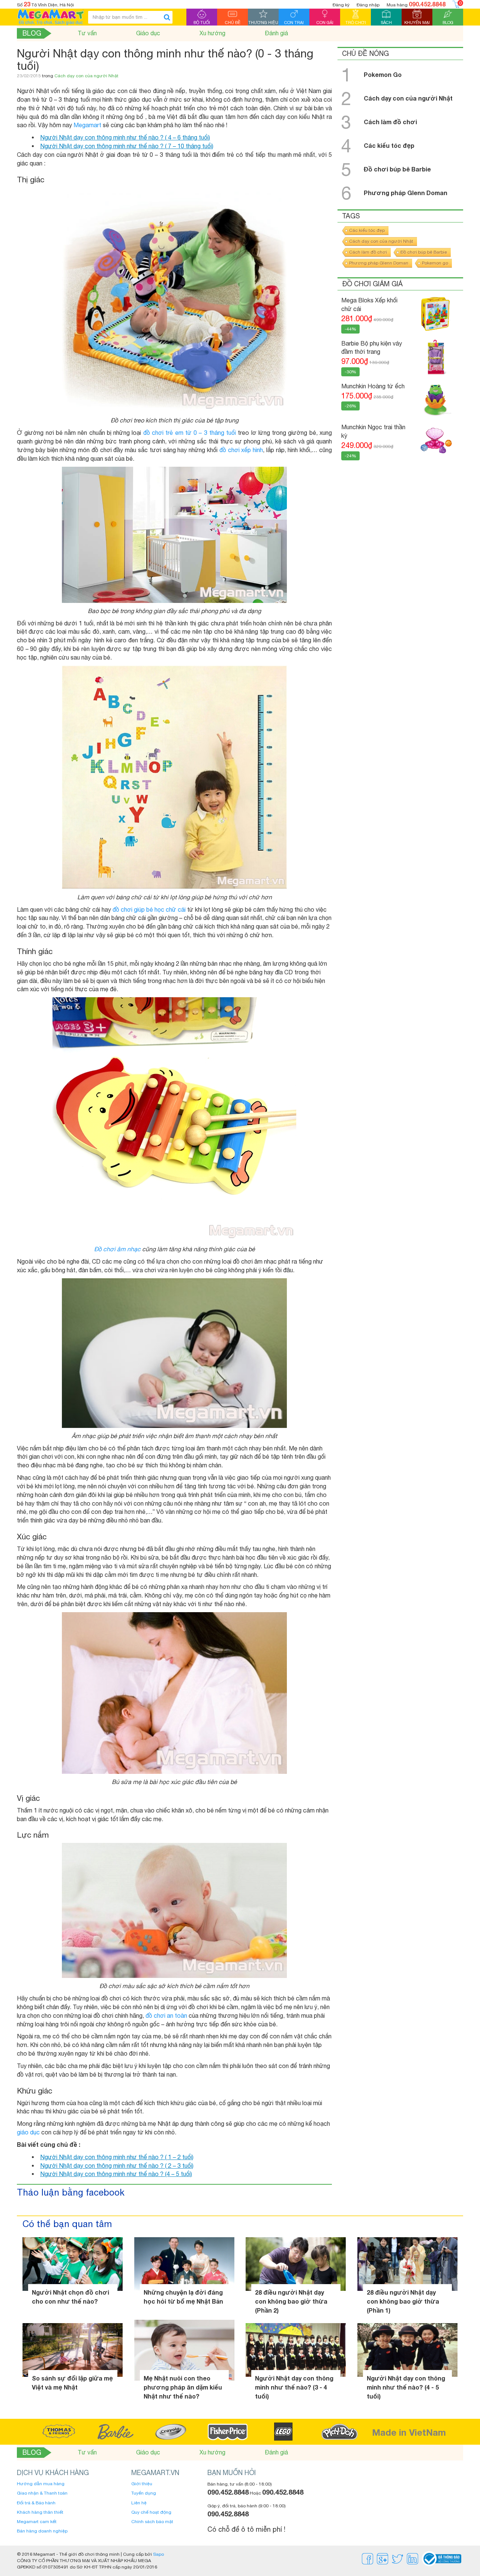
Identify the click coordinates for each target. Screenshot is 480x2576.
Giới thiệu (142, 2484)
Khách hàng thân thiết (40, 2512)
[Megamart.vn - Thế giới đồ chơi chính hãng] (51, 17)
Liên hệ (139, 2503)
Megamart (87, 125)
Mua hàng (416, 4)
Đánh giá (276, 33)
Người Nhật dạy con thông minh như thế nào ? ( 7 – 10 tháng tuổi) (127, 146)
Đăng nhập (368, 5)
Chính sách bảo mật (152, 2522)
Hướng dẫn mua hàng (41, 2484)
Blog (32, 33)
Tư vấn (87, 33)
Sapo (158, 2554)
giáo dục (28, 2132)
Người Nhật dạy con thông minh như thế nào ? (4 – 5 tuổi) (116, 2174)
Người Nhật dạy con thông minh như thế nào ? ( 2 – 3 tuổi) (117, 2166)
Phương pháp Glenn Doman (379, 263)
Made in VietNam (409, 2432)
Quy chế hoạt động (151, 2512)
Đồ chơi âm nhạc (117, 1249)
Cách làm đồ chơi (368, 252)
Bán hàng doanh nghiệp (42, 2531)
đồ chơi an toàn (166, 2015)
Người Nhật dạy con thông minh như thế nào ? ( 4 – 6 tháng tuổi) (125, 137)
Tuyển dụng (144, 2493)
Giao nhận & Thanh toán (42, 2493)
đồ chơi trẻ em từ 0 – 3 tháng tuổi (190, 433)
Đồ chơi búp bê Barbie (424, 252)
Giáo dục (148, 33)
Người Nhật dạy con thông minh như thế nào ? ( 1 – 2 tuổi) (117, 2157)
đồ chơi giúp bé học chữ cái (149, 909)
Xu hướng (212, 33)
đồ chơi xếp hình (241, 450)
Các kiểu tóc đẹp (367, 230)
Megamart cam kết (37, 2522)
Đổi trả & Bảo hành (36, 2503)
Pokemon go (435, 263)
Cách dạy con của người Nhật (86, 76)
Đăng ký (341, 5)
